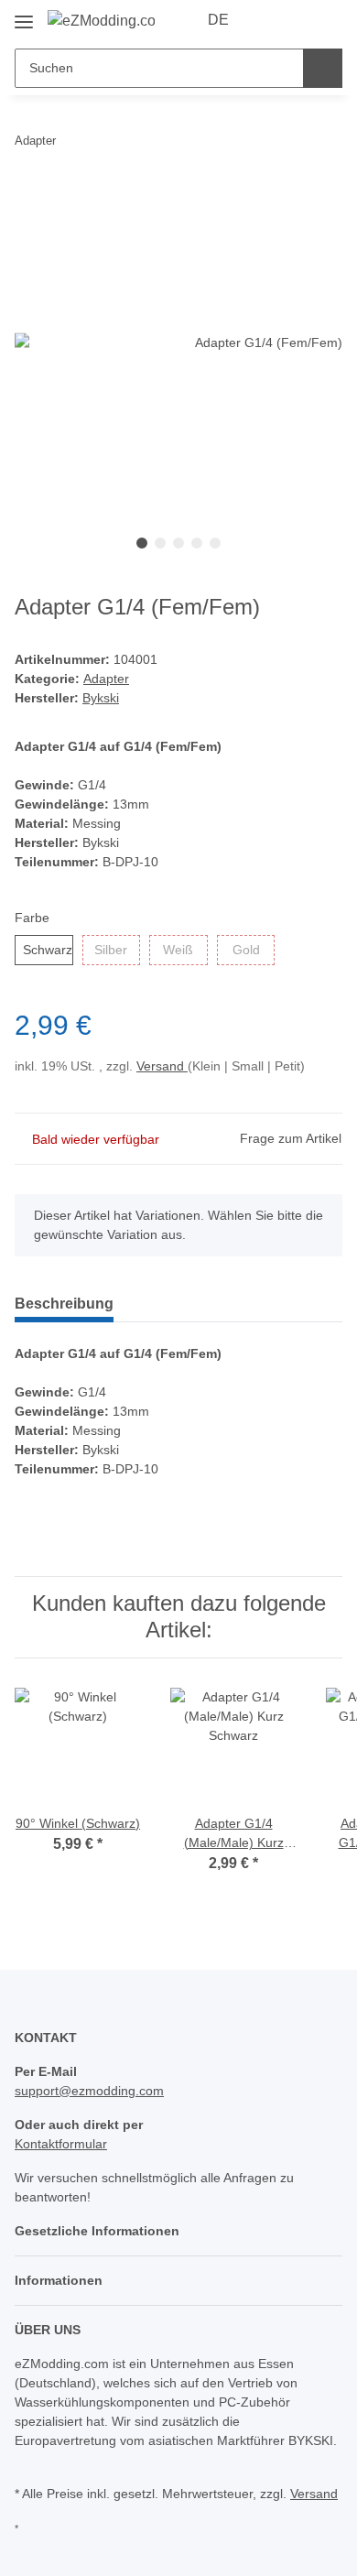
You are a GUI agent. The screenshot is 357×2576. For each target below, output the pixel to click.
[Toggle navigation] (24, 15)
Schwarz (48, 950)
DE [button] (218, 20)
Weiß (178, 950)
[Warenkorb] (327, 20)
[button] (270, 20)
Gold (246, 950)
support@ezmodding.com (89, 2091)
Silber (111, 950)
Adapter (106, 679)
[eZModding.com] (101, 21)
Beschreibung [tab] (64, 1304)
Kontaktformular (61, 2144)
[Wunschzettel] (298, 20)
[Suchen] (323, 68)
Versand (162, 1066)
